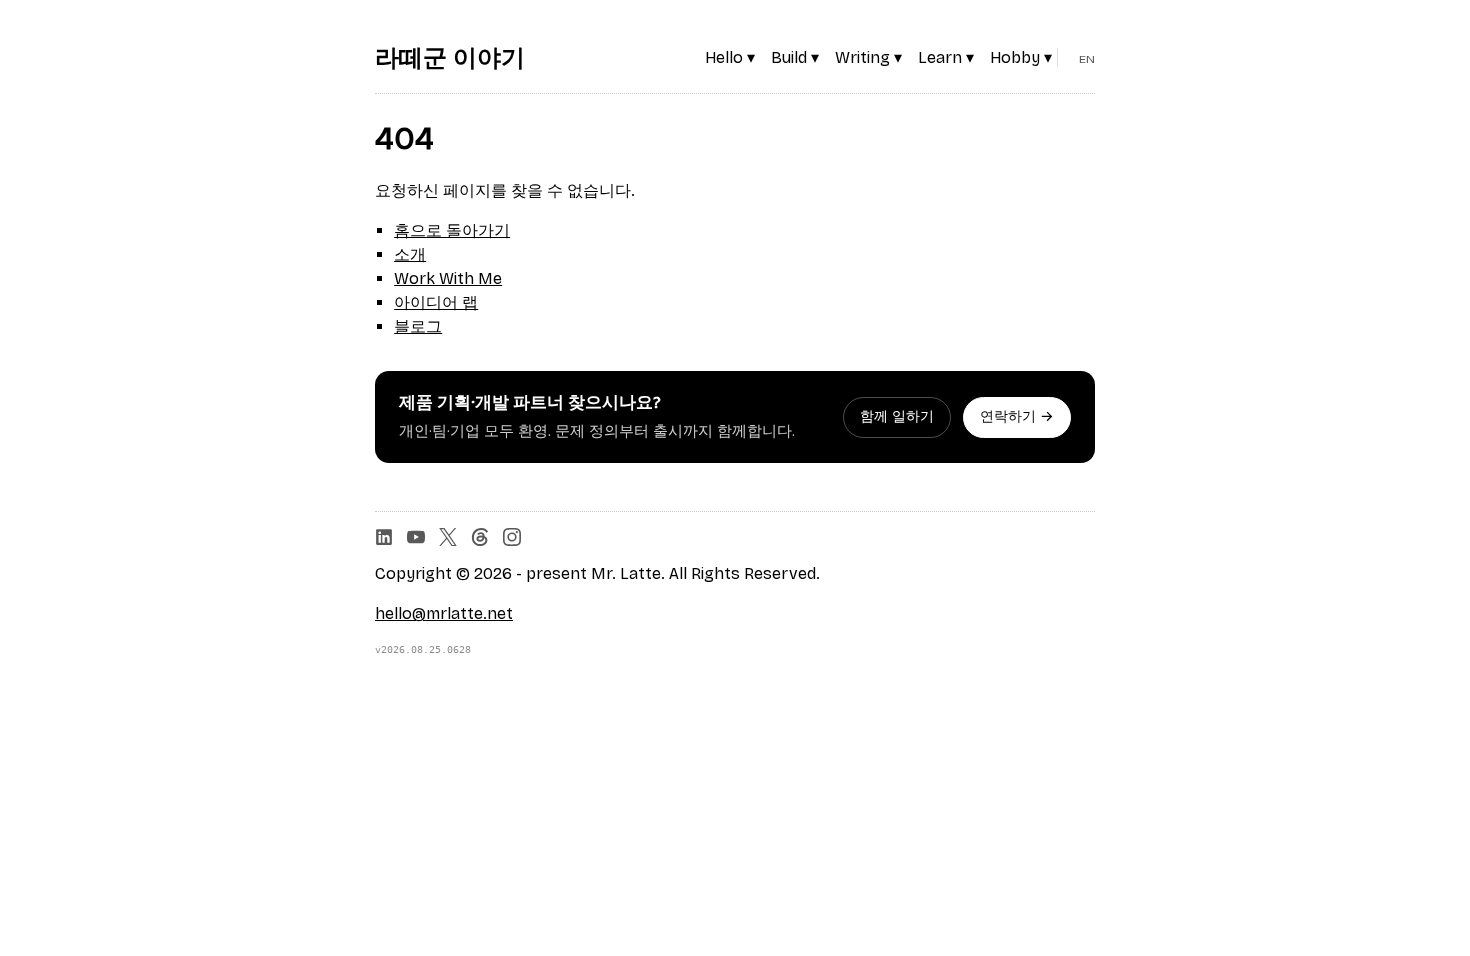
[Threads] (480, 537)
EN (1087, 59)
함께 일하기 (897, 416)
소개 (410, 254)
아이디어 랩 (436, 302)
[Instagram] (512, 537)
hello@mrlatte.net (444, 613)
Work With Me (448, 278)
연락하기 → (1017, 416)
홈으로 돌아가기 (452, 230)
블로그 (418, 326)
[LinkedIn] (384, 537)
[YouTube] (416, 537)
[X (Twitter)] (448, 537)
